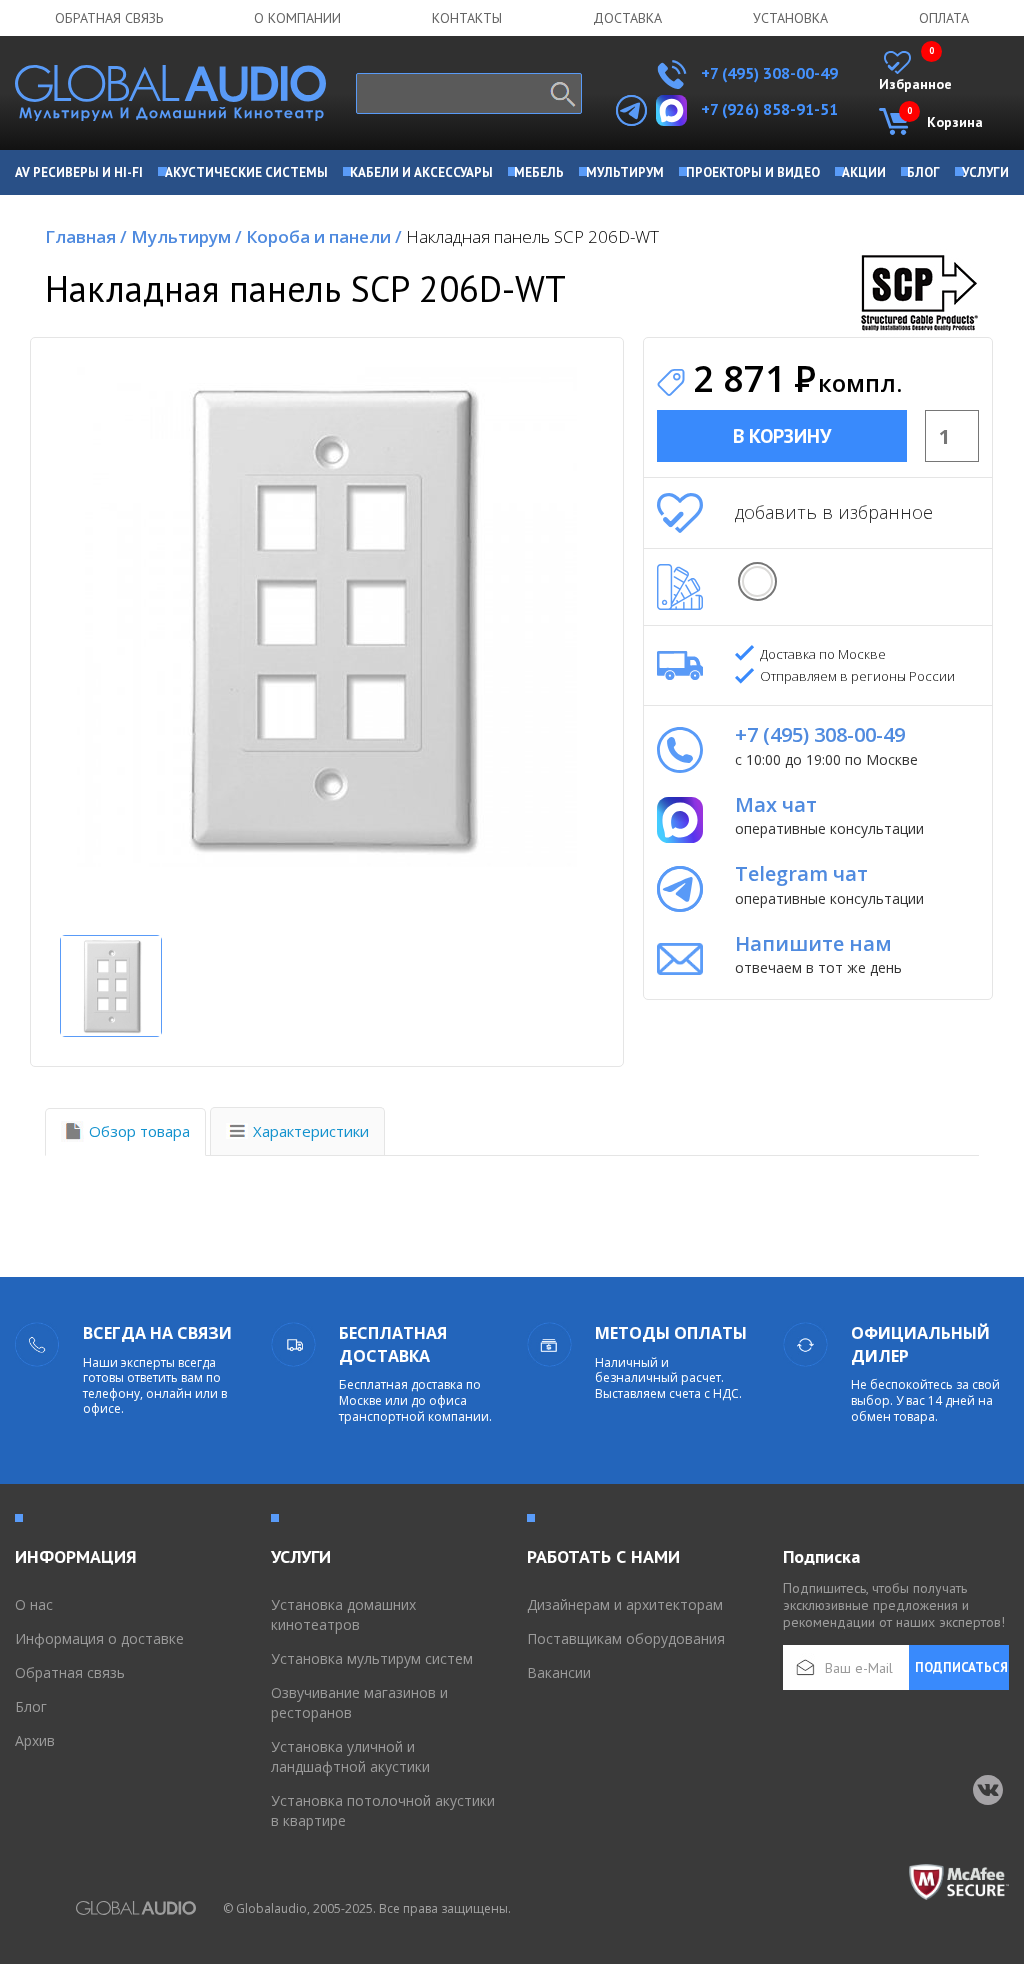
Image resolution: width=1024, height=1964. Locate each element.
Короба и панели (324, 236)
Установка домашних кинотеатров (343, 1614)
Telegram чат (801, 873)
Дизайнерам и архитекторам (625, 1604)
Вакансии (559, 1672)
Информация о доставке (99, 1638)
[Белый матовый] (757, 581)
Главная (86, 236)
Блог (31, 1706)
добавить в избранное (834, 512)
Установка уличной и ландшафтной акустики (350, 1756)
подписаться (961, 1667)
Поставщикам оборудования (626, 1638)
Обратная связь (109, 18)
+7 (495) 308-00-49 (767, 73)
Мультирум (186, 236)
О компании (297, 18)
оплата (944, 18)
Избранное (915, 72)
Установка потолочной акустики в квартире (383, 1810)
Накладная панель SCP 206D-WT (532, 236)
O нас (34, 1604)
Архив (35, 1740)
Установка (790, 18)
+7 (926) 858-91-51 (769, 109)
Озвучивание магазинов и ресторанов (359, 1702)
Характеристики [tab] (311, 1131)
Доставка (627, 18)
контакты (467, 18)
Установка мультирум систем (372, 1658)
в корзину (782, 436)
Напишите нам (813, 943)
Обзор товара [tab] (139, 1131)
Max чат (776, 804)
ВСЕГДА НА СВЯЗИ (157, 1333)
